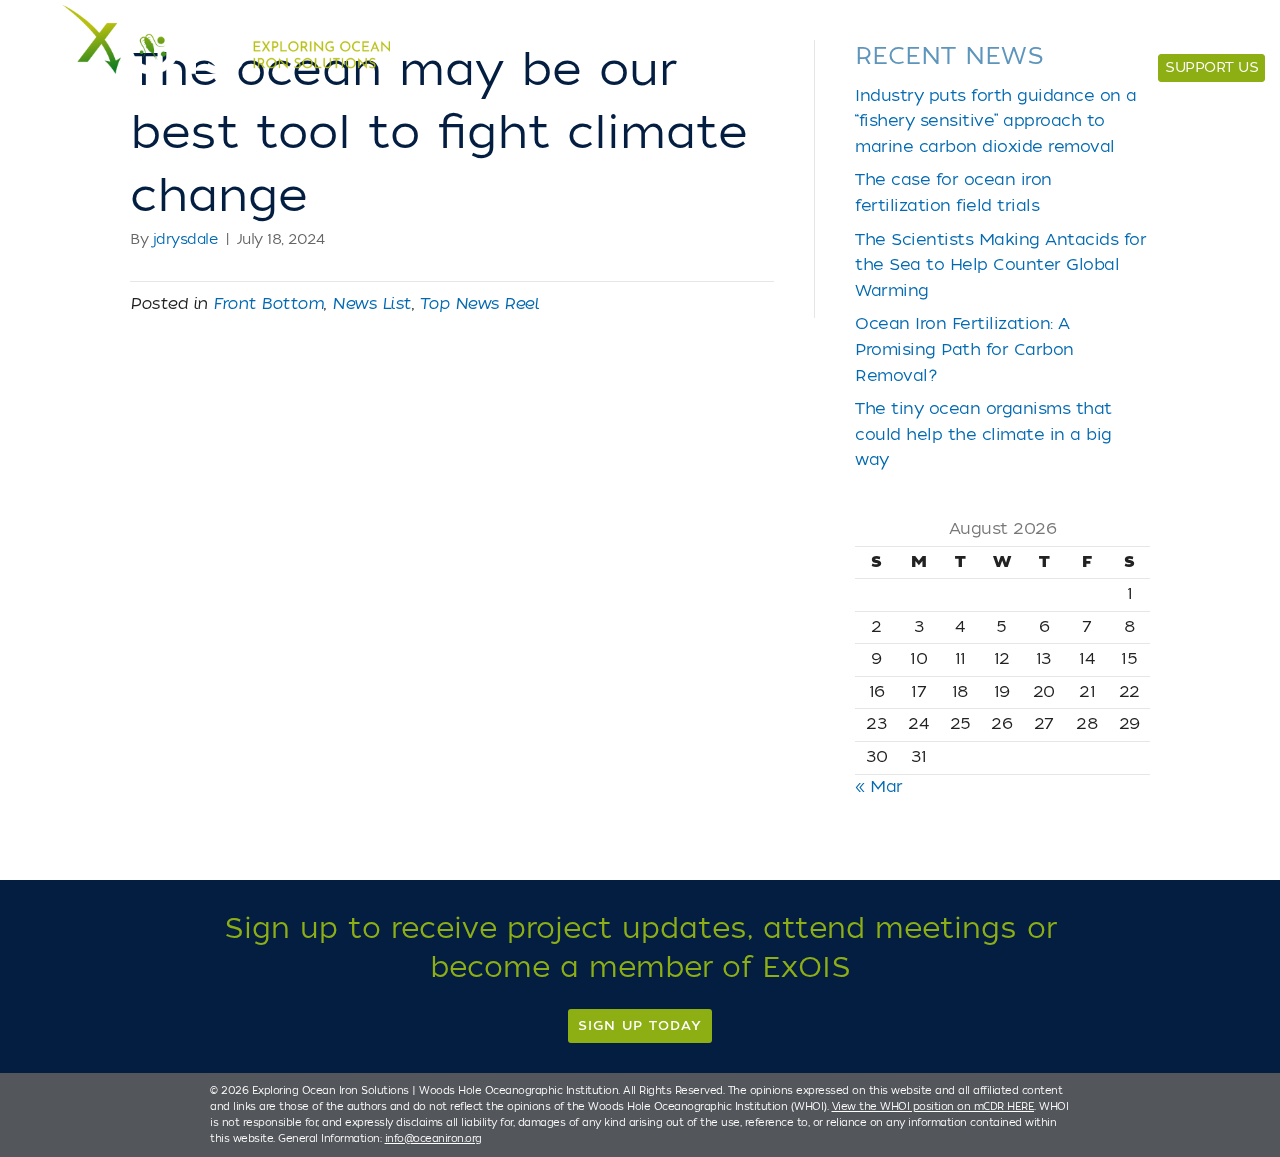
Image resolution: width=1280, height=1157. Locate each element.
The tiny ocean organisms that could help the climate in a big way (983, 434)
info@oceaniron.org (433, 1138)
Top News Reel (479, 304)
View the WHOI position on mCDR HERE (933, 1106)
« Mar (879, 787)
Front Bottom (268, 304)
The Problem (571, 32)
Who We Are (1066, 32)
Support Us (1211, 67)
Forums (964, 32)
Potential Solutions (726, 32)
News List (371, 304)
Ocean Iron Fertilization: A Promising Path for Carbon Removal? (964, 349)
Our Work (871, 32)
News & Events (1196, 32)
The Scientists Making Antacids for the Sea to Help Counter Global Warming (1000, 265)
